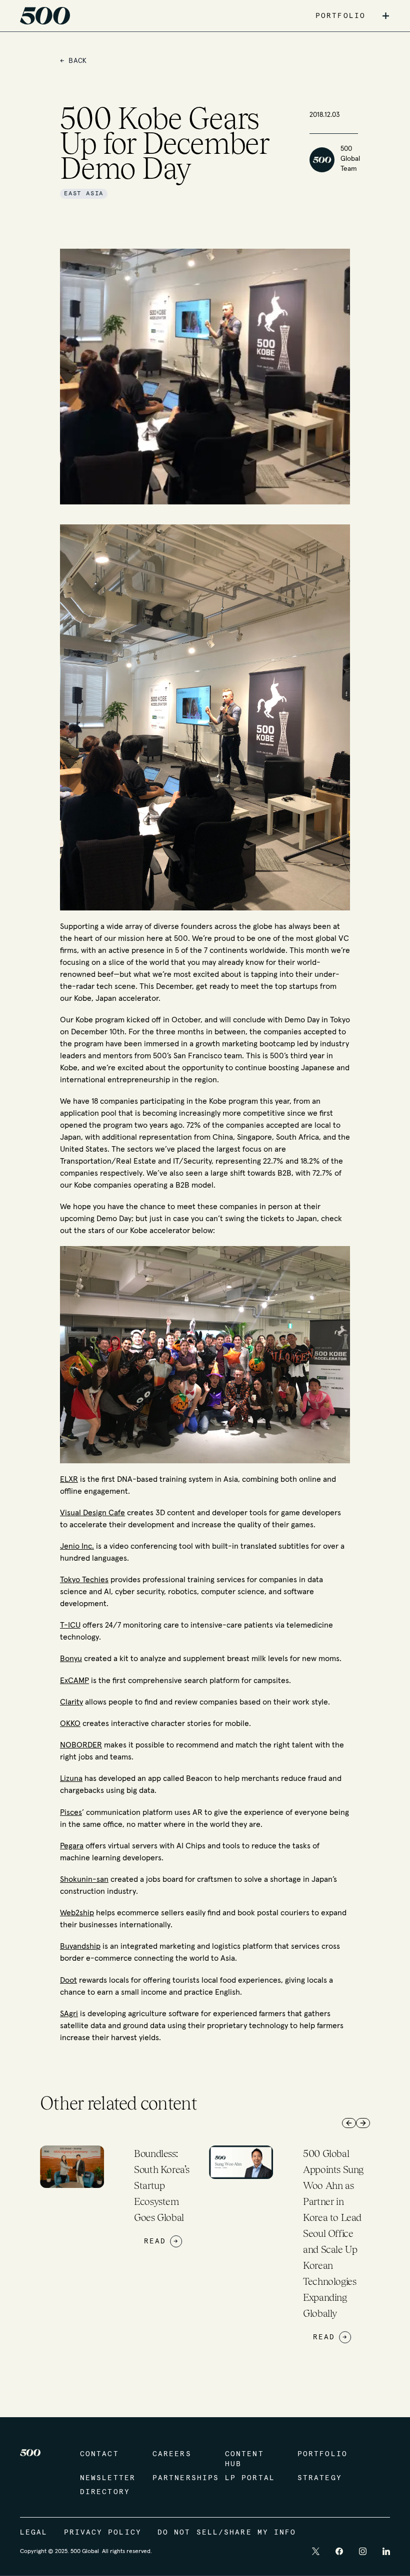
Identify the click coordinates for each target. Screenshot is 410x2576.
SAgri (69, 2014)
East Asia (84, 194)
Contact (99, 2454)
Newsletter (106, 2478)
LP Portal (250, 2478)
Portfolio (322, 2454)
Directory (105, 2492)
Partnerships (179, 2478)
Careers (172, 2454)
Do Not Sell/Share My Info (227, 2533)
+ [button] (386, 16)
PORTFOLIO (340, 16)
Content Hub (244, 2459)
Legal (34, 2533)
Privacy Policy (103, 2533)
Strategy (320, 2478)
